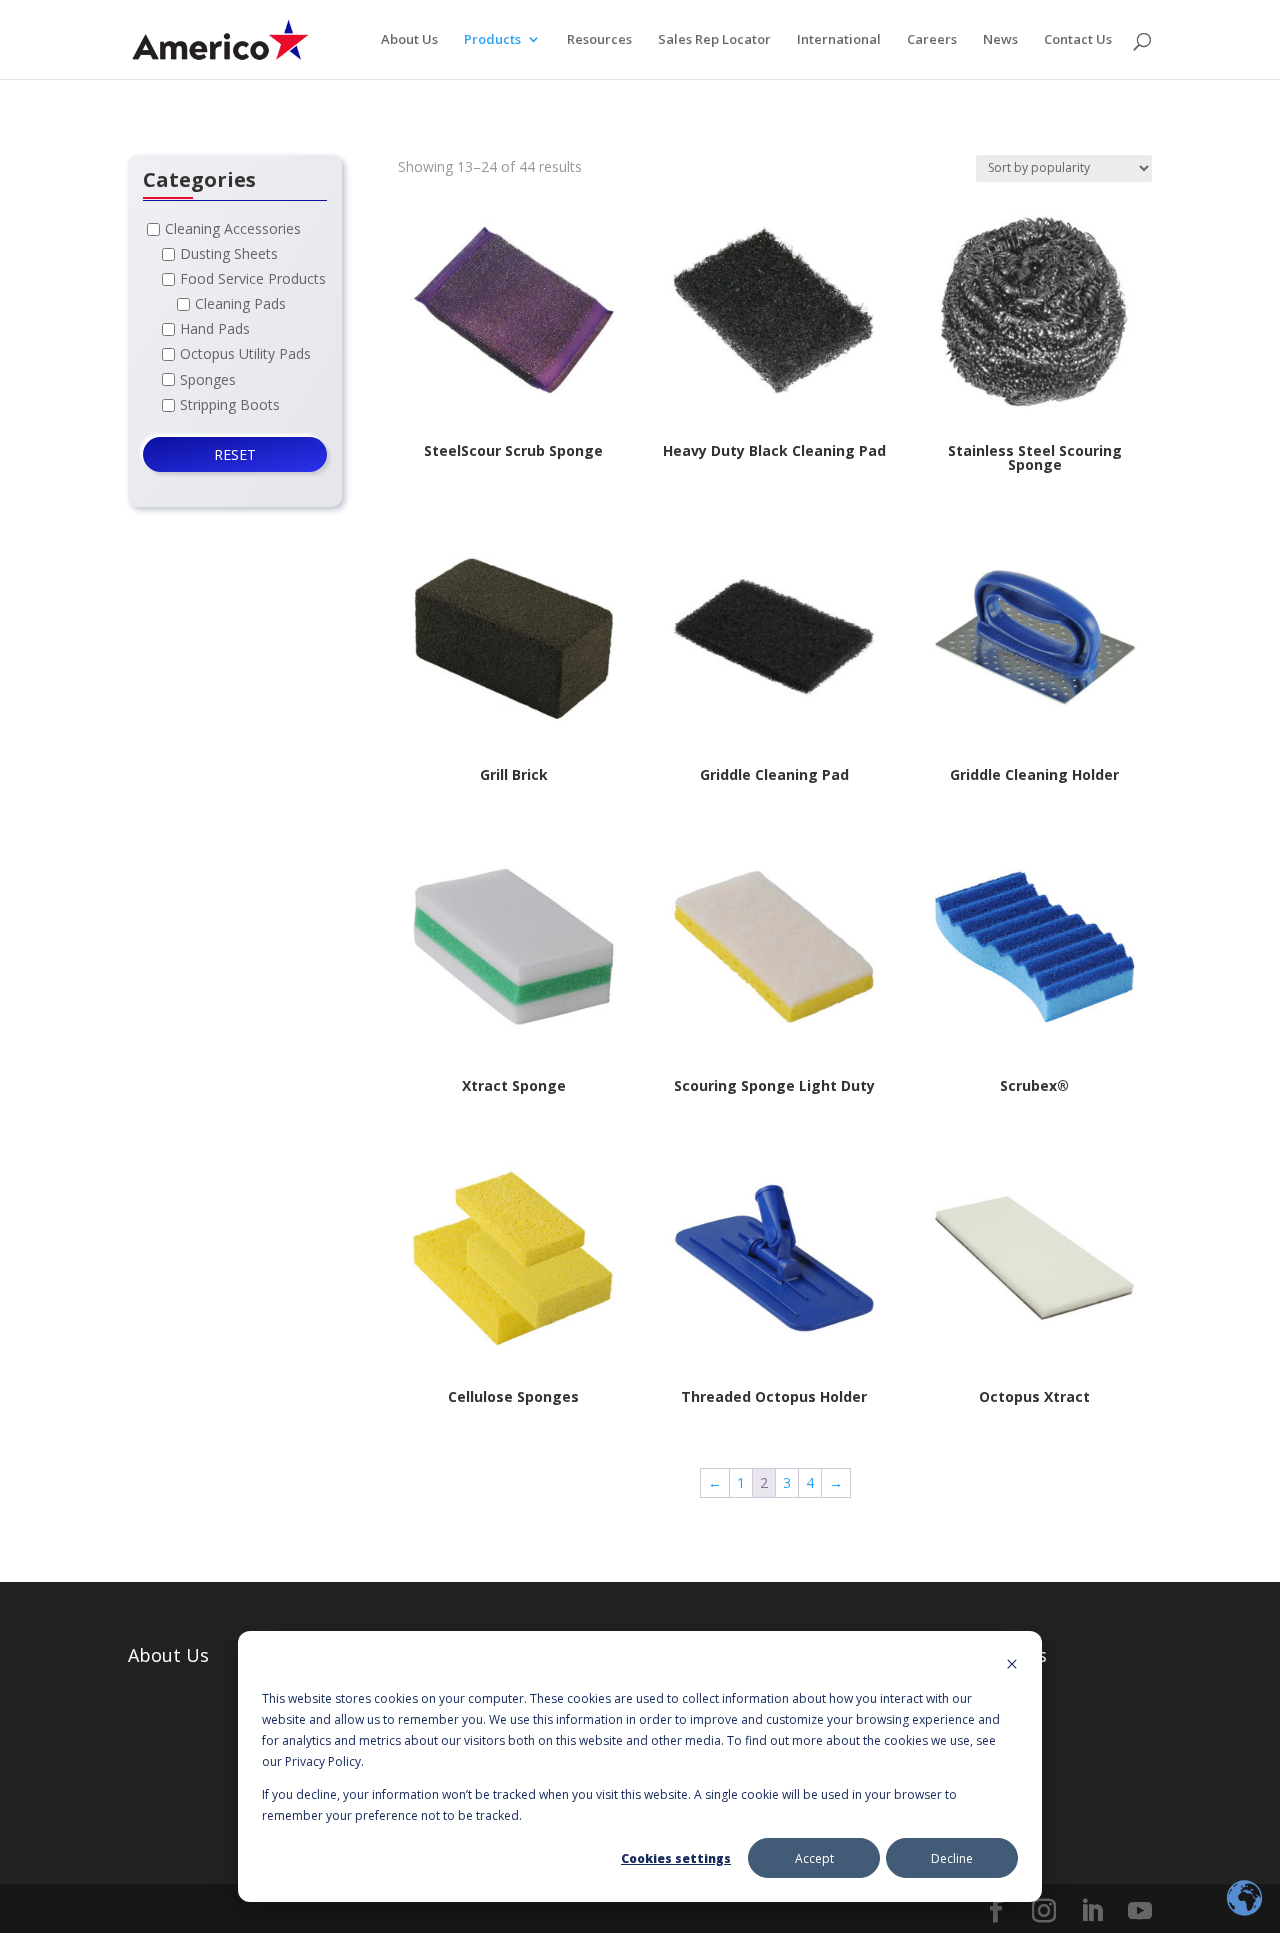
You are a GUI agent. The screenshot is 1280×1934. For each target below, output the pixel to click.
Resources (599, 40)
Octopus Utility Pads (245, 354)
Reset (235, 454)
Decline (952, 1858)
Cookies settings (676, 1858)
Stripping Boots (230, 404)
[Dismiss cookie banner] (1012, 1665)
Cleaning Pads (240, 304)
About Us (409, 40)
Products (492, 40)
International (839, 40)
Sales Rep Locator (714, 40)
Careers (932, 40)
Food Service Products (253, 278)
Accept (814, 1858)
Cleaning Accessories (233, 228)
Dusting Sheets (229, 253)
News (1000, 40)
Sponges (208, 379)
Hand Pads (215, 329)
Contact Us (1078, 40)
